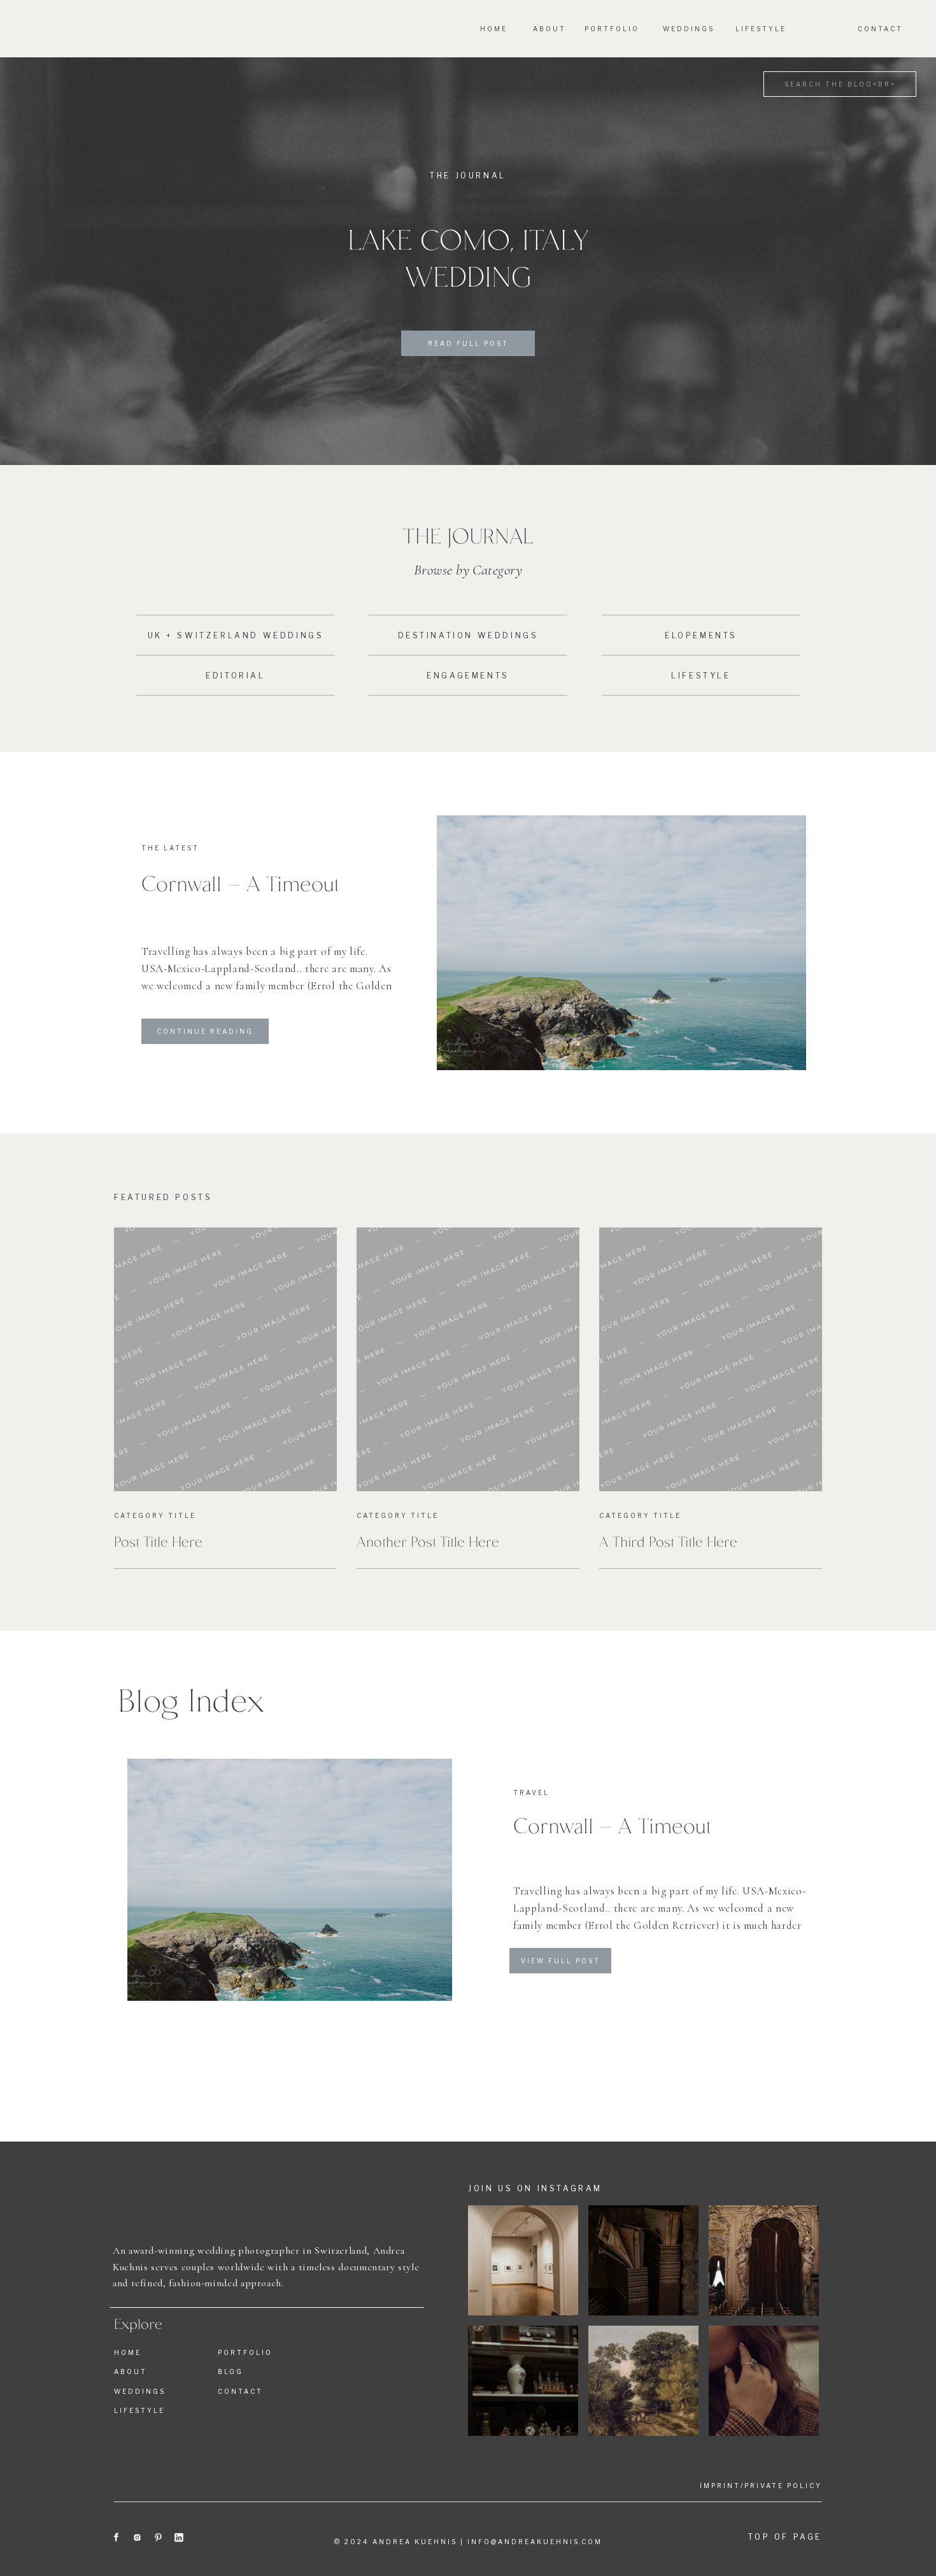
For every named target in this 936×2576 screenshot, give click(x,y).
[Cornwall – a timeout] (621, 943)
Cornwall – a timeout (240, 883)
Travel (531, 1792)
